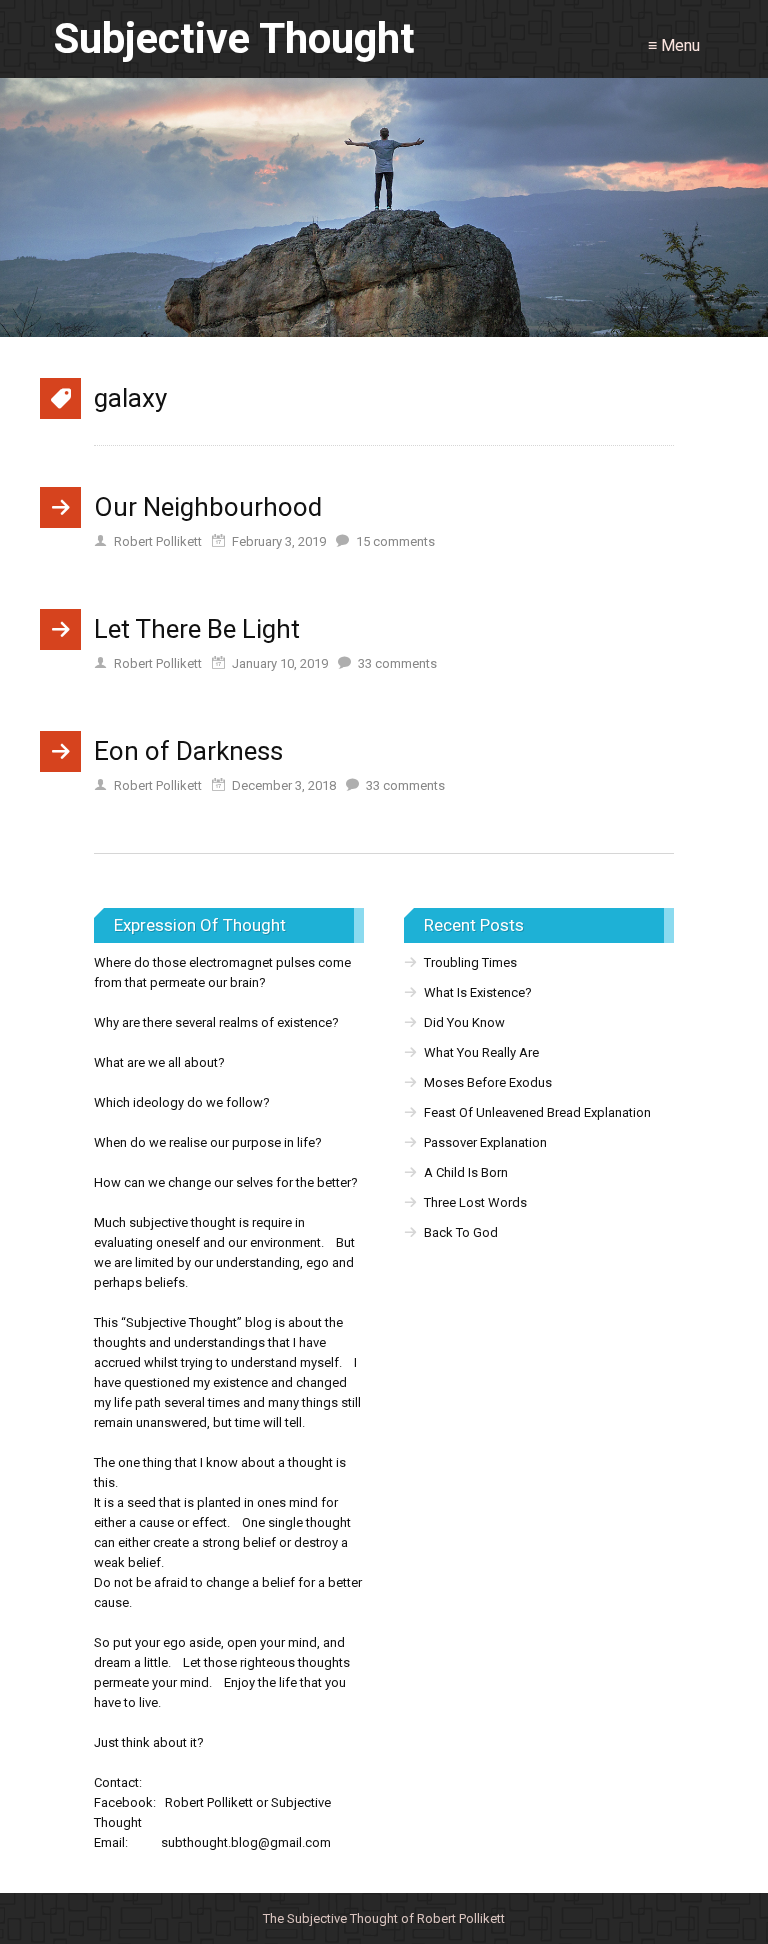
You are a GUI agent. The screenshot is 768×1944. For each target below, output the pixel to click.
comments (395, 541)
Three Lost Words (475, 1202)
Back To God (461, 1232)
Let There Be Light (197, 629)
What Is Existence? (478, 992)
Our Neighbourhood (208, 507)
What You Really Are (481, 1052)
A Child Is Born (466, 1172)
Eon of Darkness (188, 751)
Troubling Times (470, 962)
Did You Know (464, 1022)
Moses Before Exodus (488, 1082)
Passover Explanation (485, 1142)
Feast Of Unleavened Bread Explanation (537, 1112)
